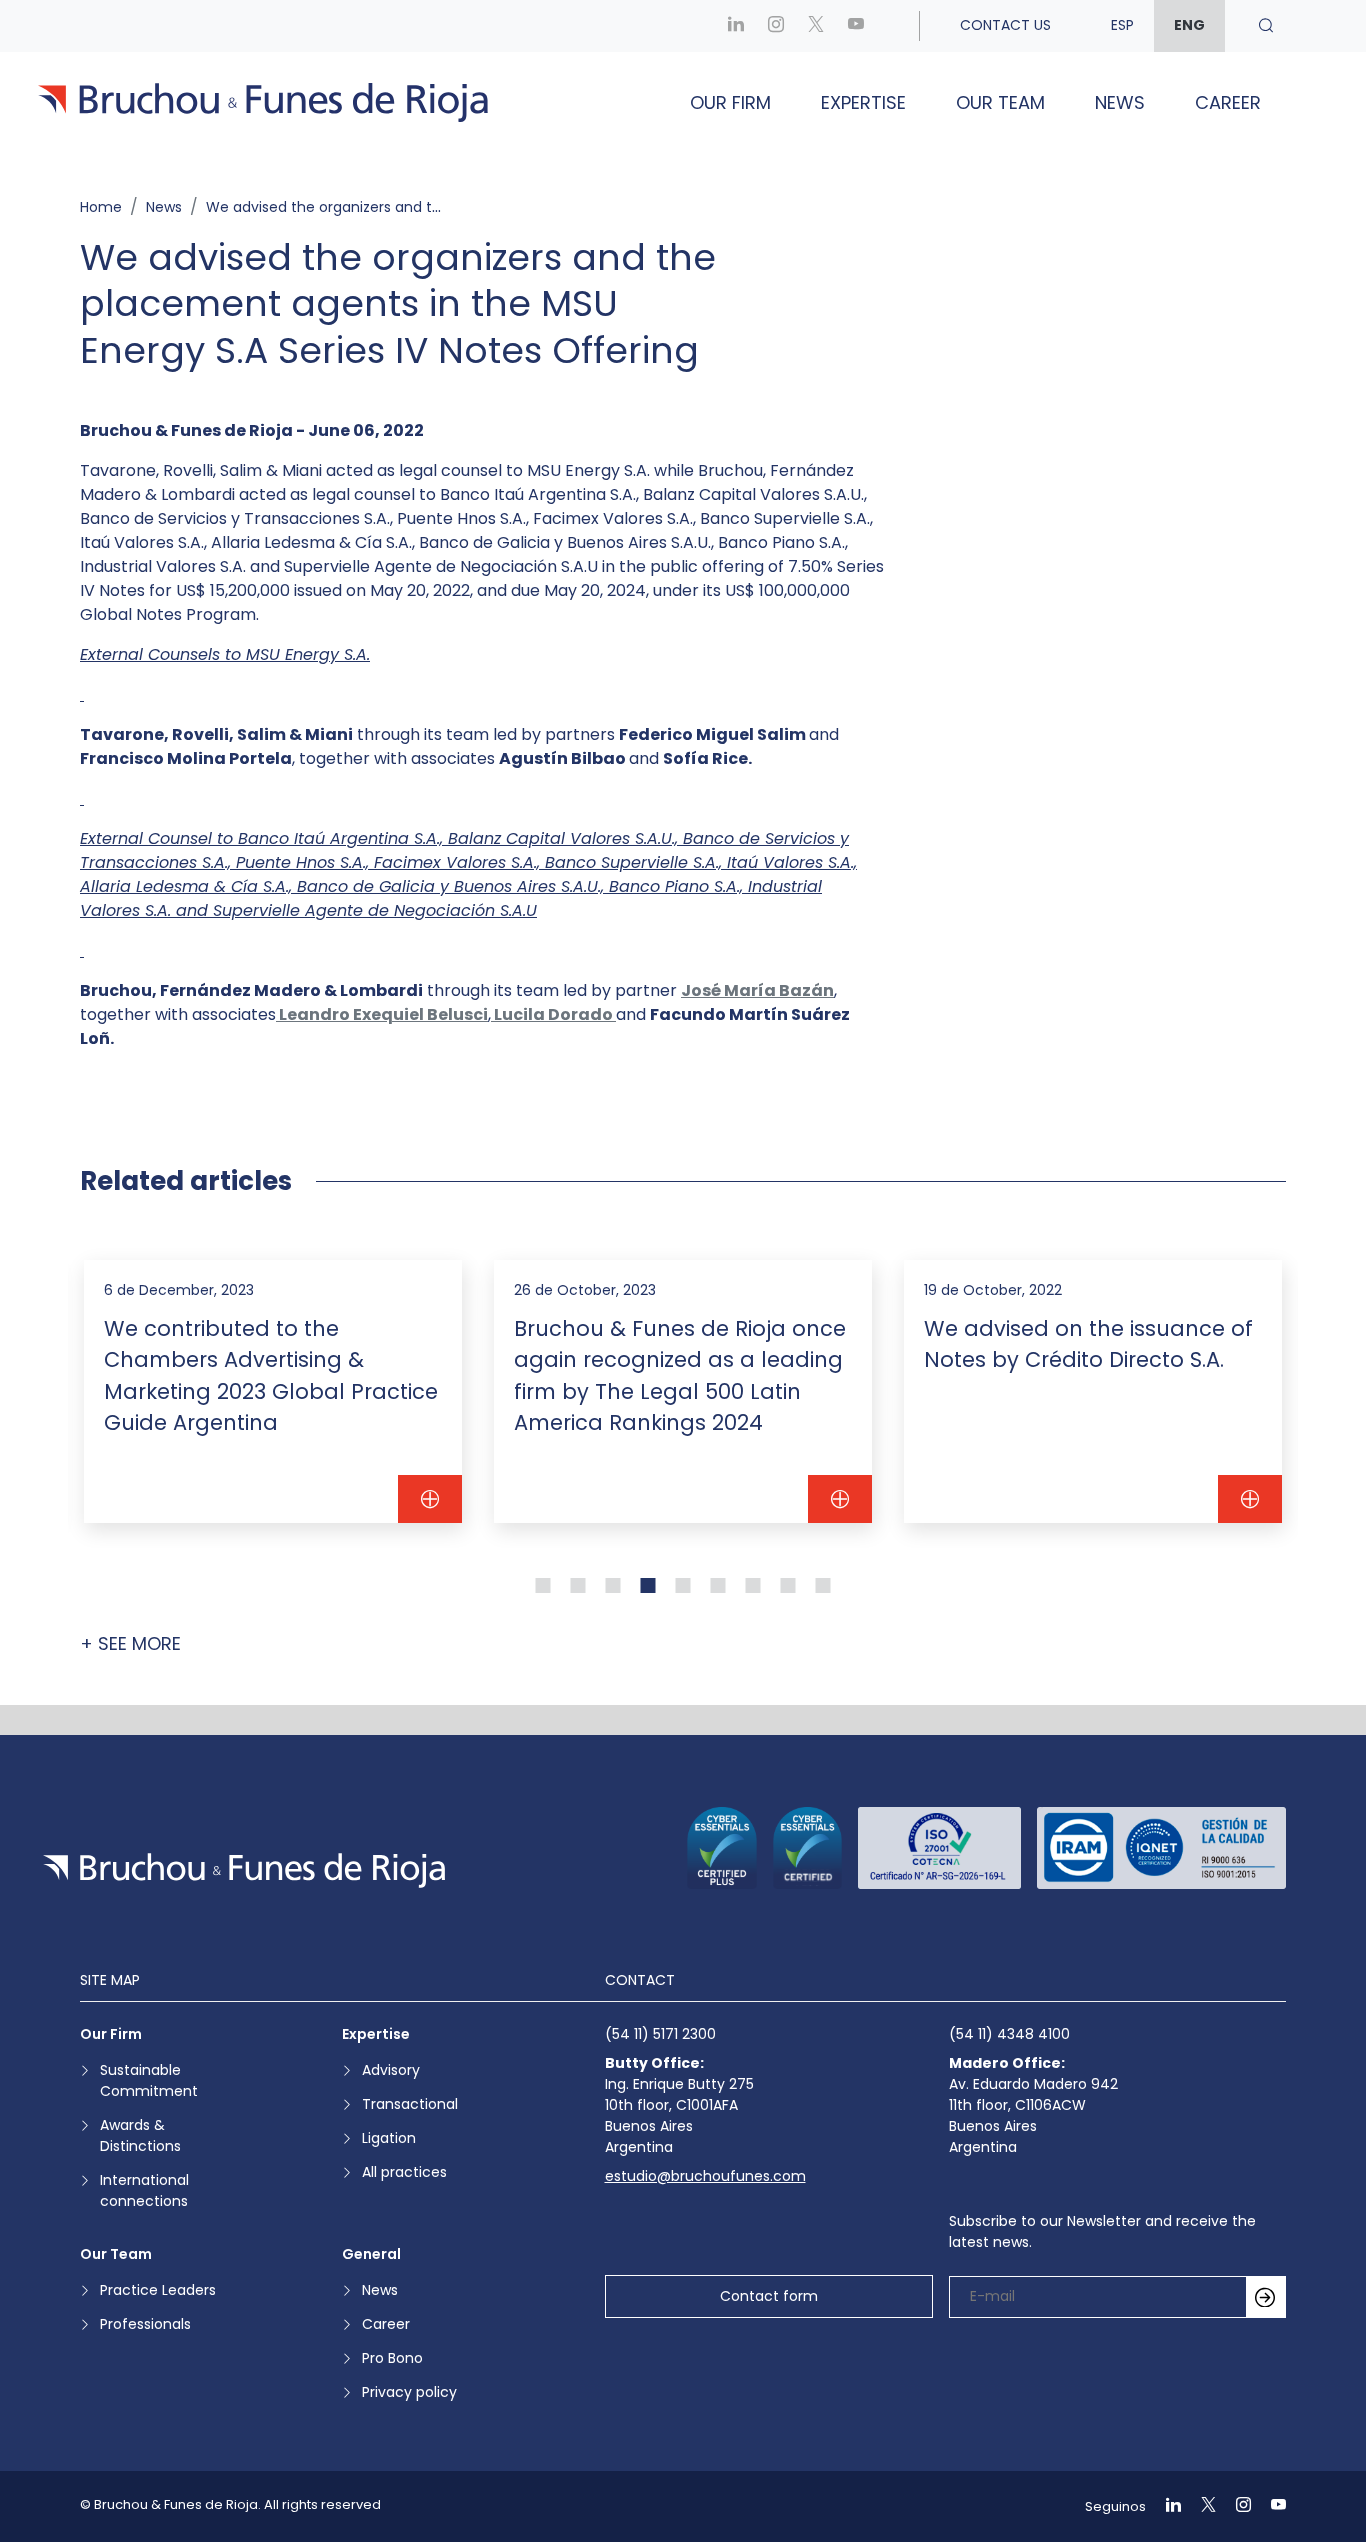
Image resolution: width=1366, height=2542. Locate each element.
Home (101, 207)
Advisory (391, 2070)
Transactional (410, 2104)
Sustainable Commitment (149, 2080)
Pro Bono (392, 2358)
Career (1228, 102)
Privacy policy (409, 2392)
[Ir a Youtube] (856, 25)
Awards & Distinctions (140, 2135)
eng (1189, 25)
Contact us (1005, 25)
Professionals (145, 2324)
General (371, 2254)
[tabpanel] (273, 1392)
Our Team (1000, 102)
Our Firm (730, 102)
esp (1122, 25)
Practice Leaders (158, 2290)
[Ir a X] (816, 25)
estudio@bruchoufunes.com (705, 2176)
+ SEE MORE (130, 1643)
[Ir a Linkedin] (736, 25)
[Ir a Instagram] (776, 25)
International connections (144, 2190)
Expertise (863, 102)
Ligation (389, 2138)
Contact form (769, 2296)
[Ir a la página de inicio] (244, 1870)
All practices (404, 2172)
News (1120, 102)
